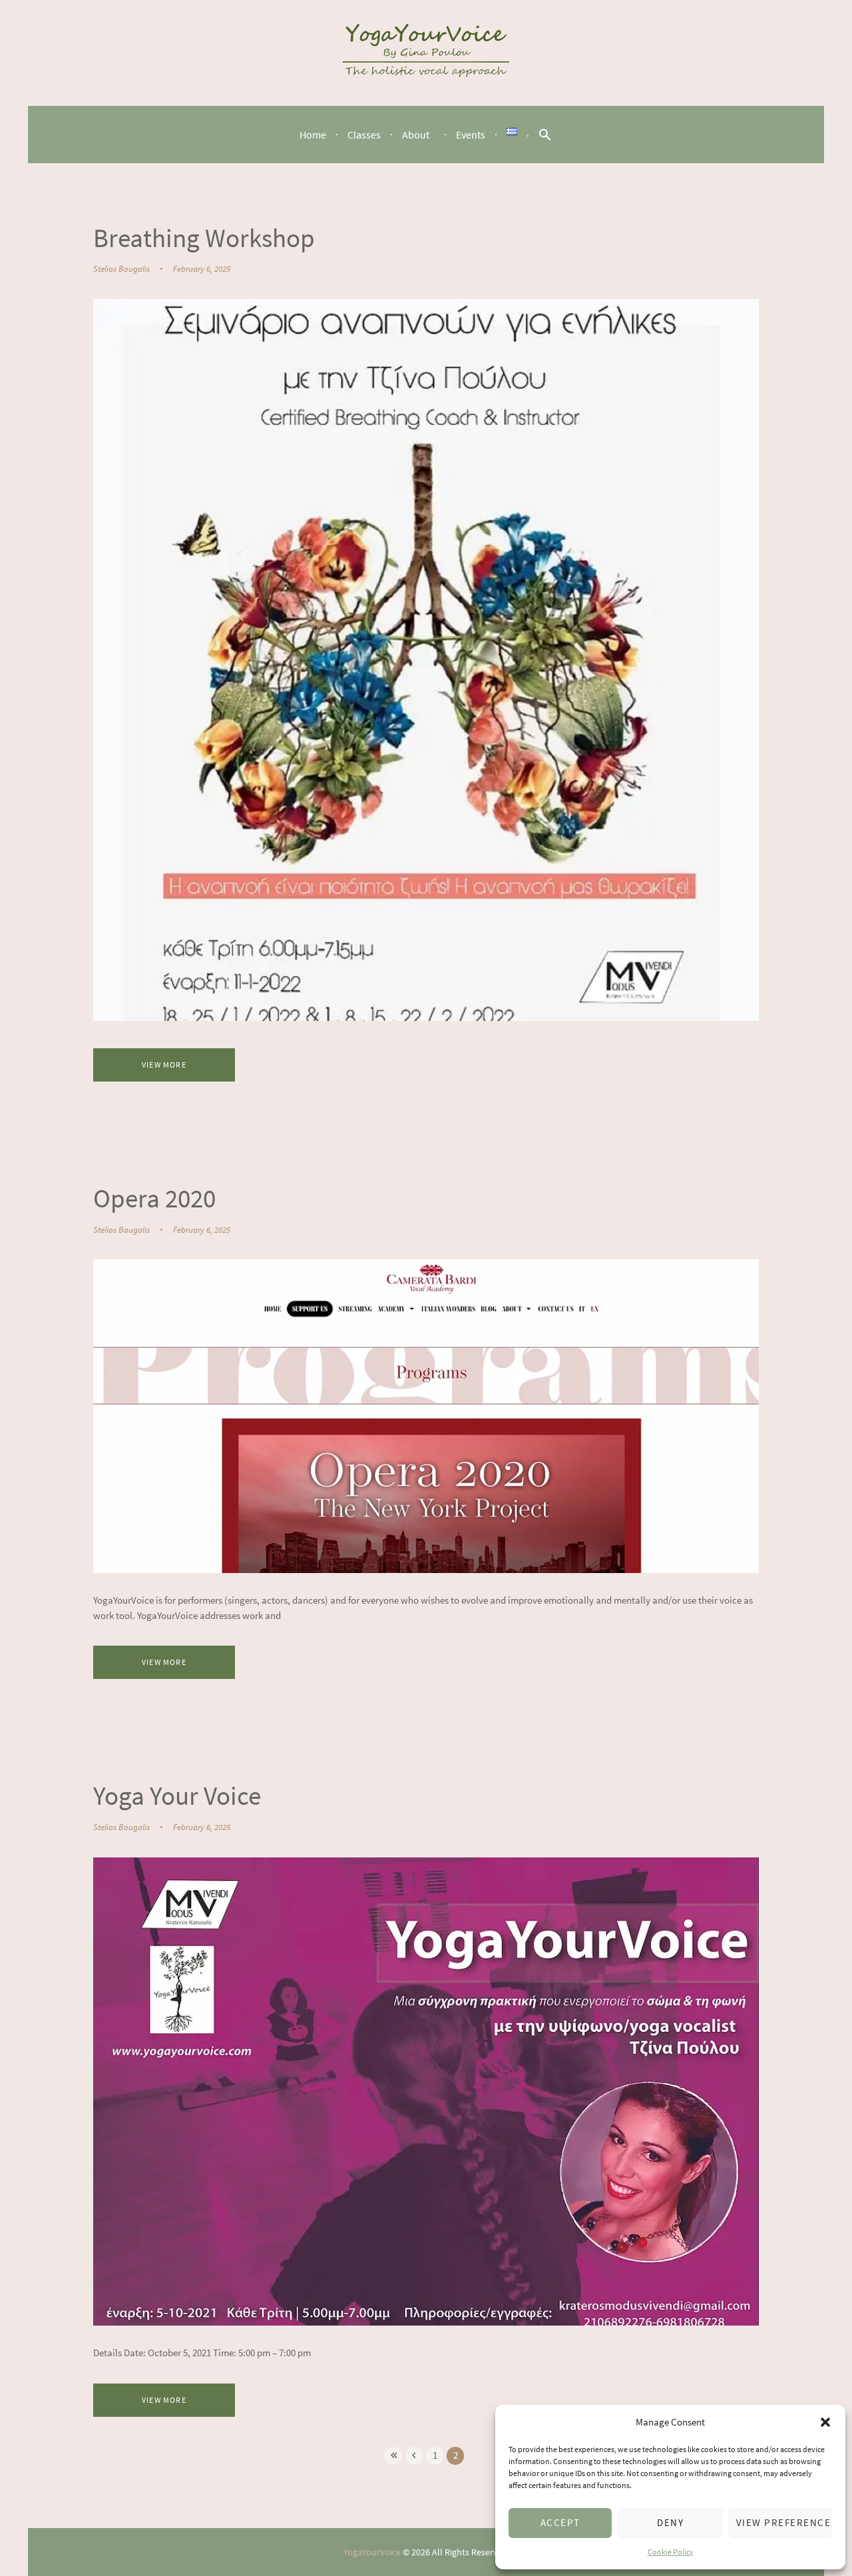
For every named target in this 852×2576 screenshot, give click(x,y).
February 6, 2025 (202, 269)
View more (164, 1065)
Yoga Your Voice (177, 1795)
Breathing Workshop (204, 238)
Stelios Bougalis (121, 269)
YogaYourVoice (372, 2552)
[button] (825, 2422)
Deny (670, 2522)
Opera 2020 (154, 1198)
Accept (560, 2522)
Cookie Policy (671, 2552)
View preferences (784, 2522)
